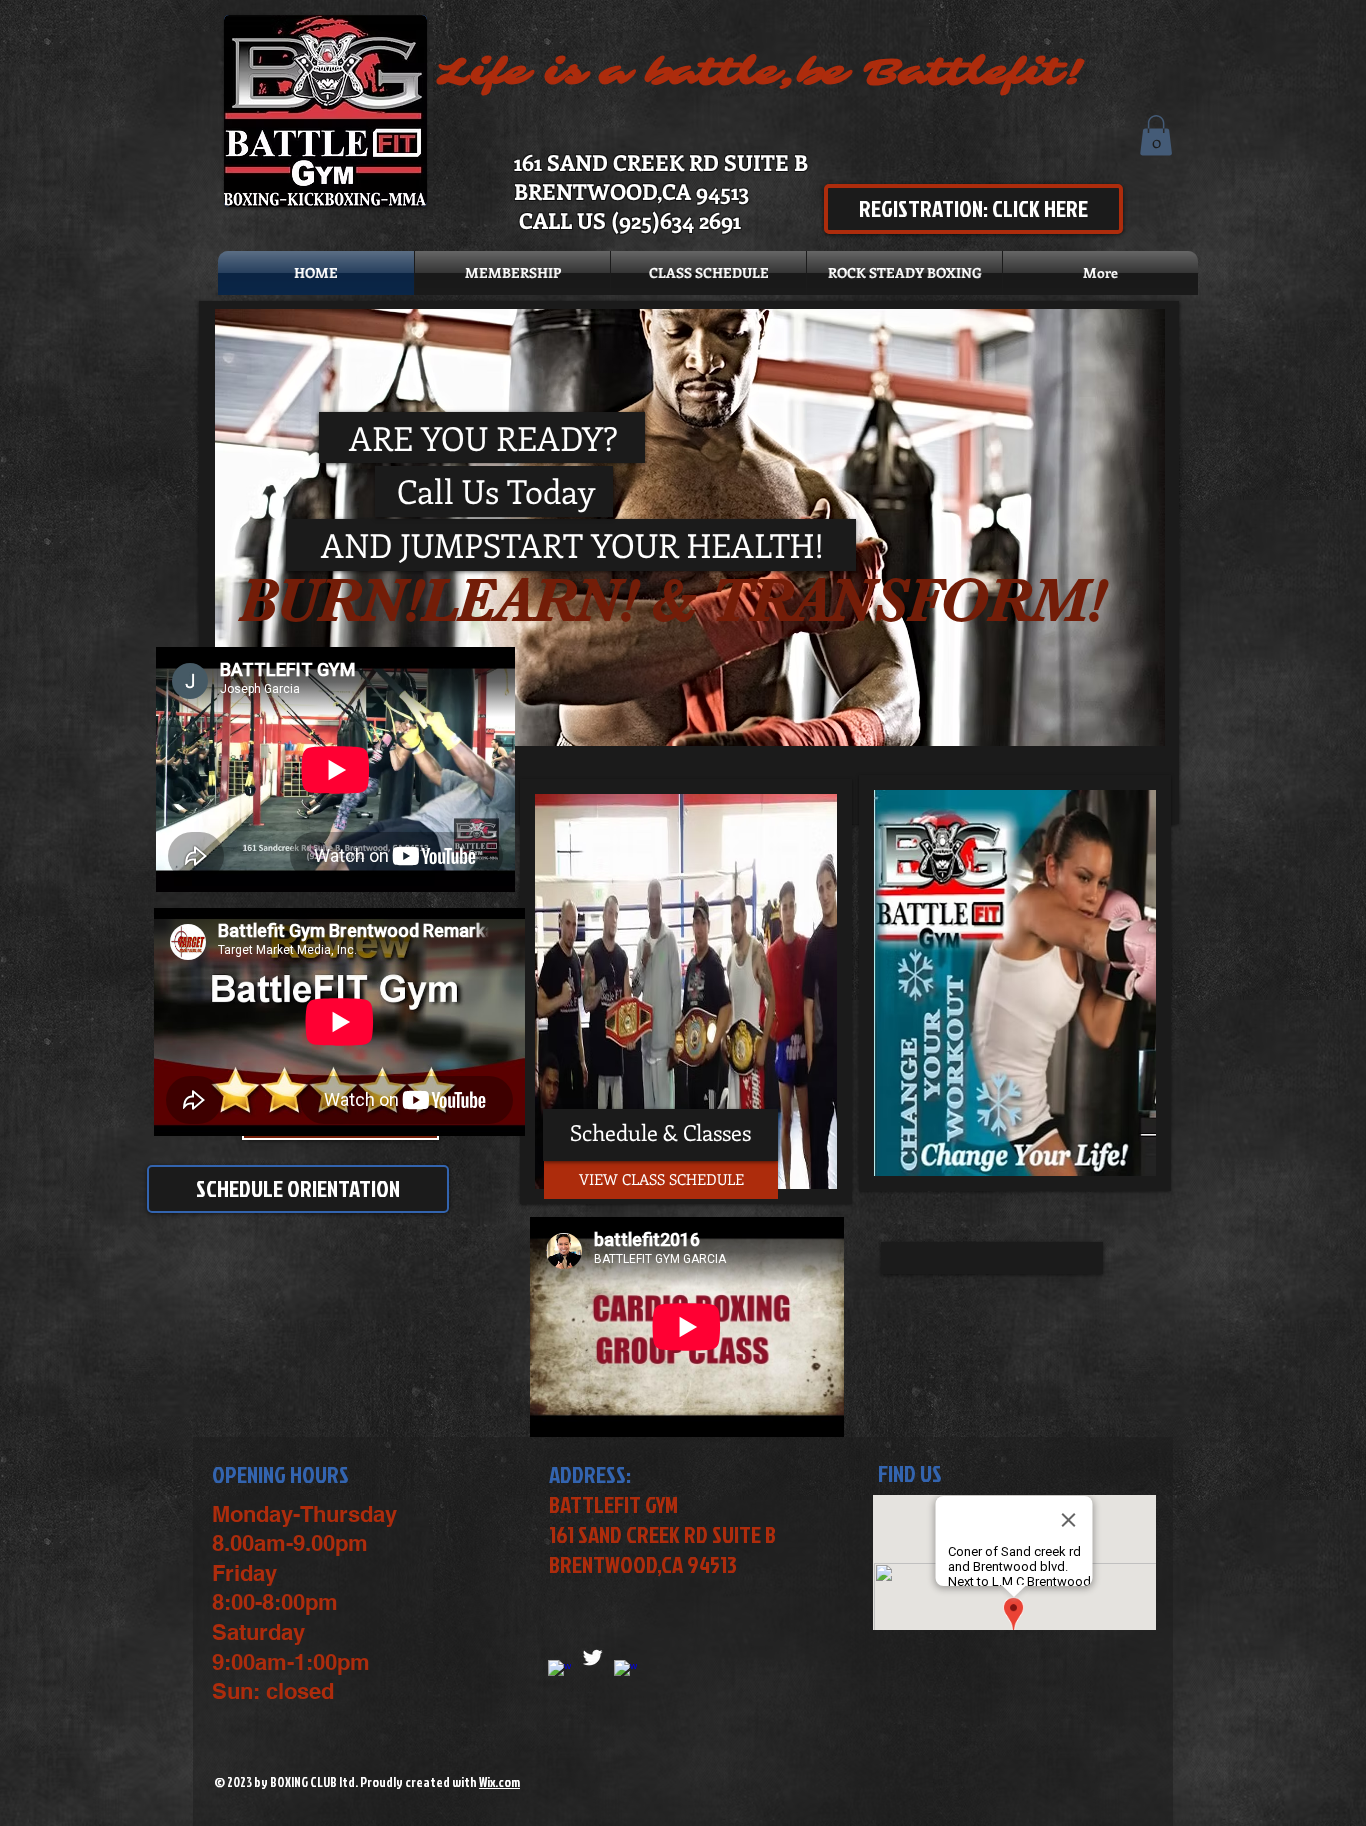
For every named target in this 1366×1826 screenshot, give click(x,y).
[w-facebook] (625, 1671)
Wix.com (499, 1782)
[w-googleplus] (559, 1671)
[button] (1156, 135)
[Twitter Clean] (592, 1657)
